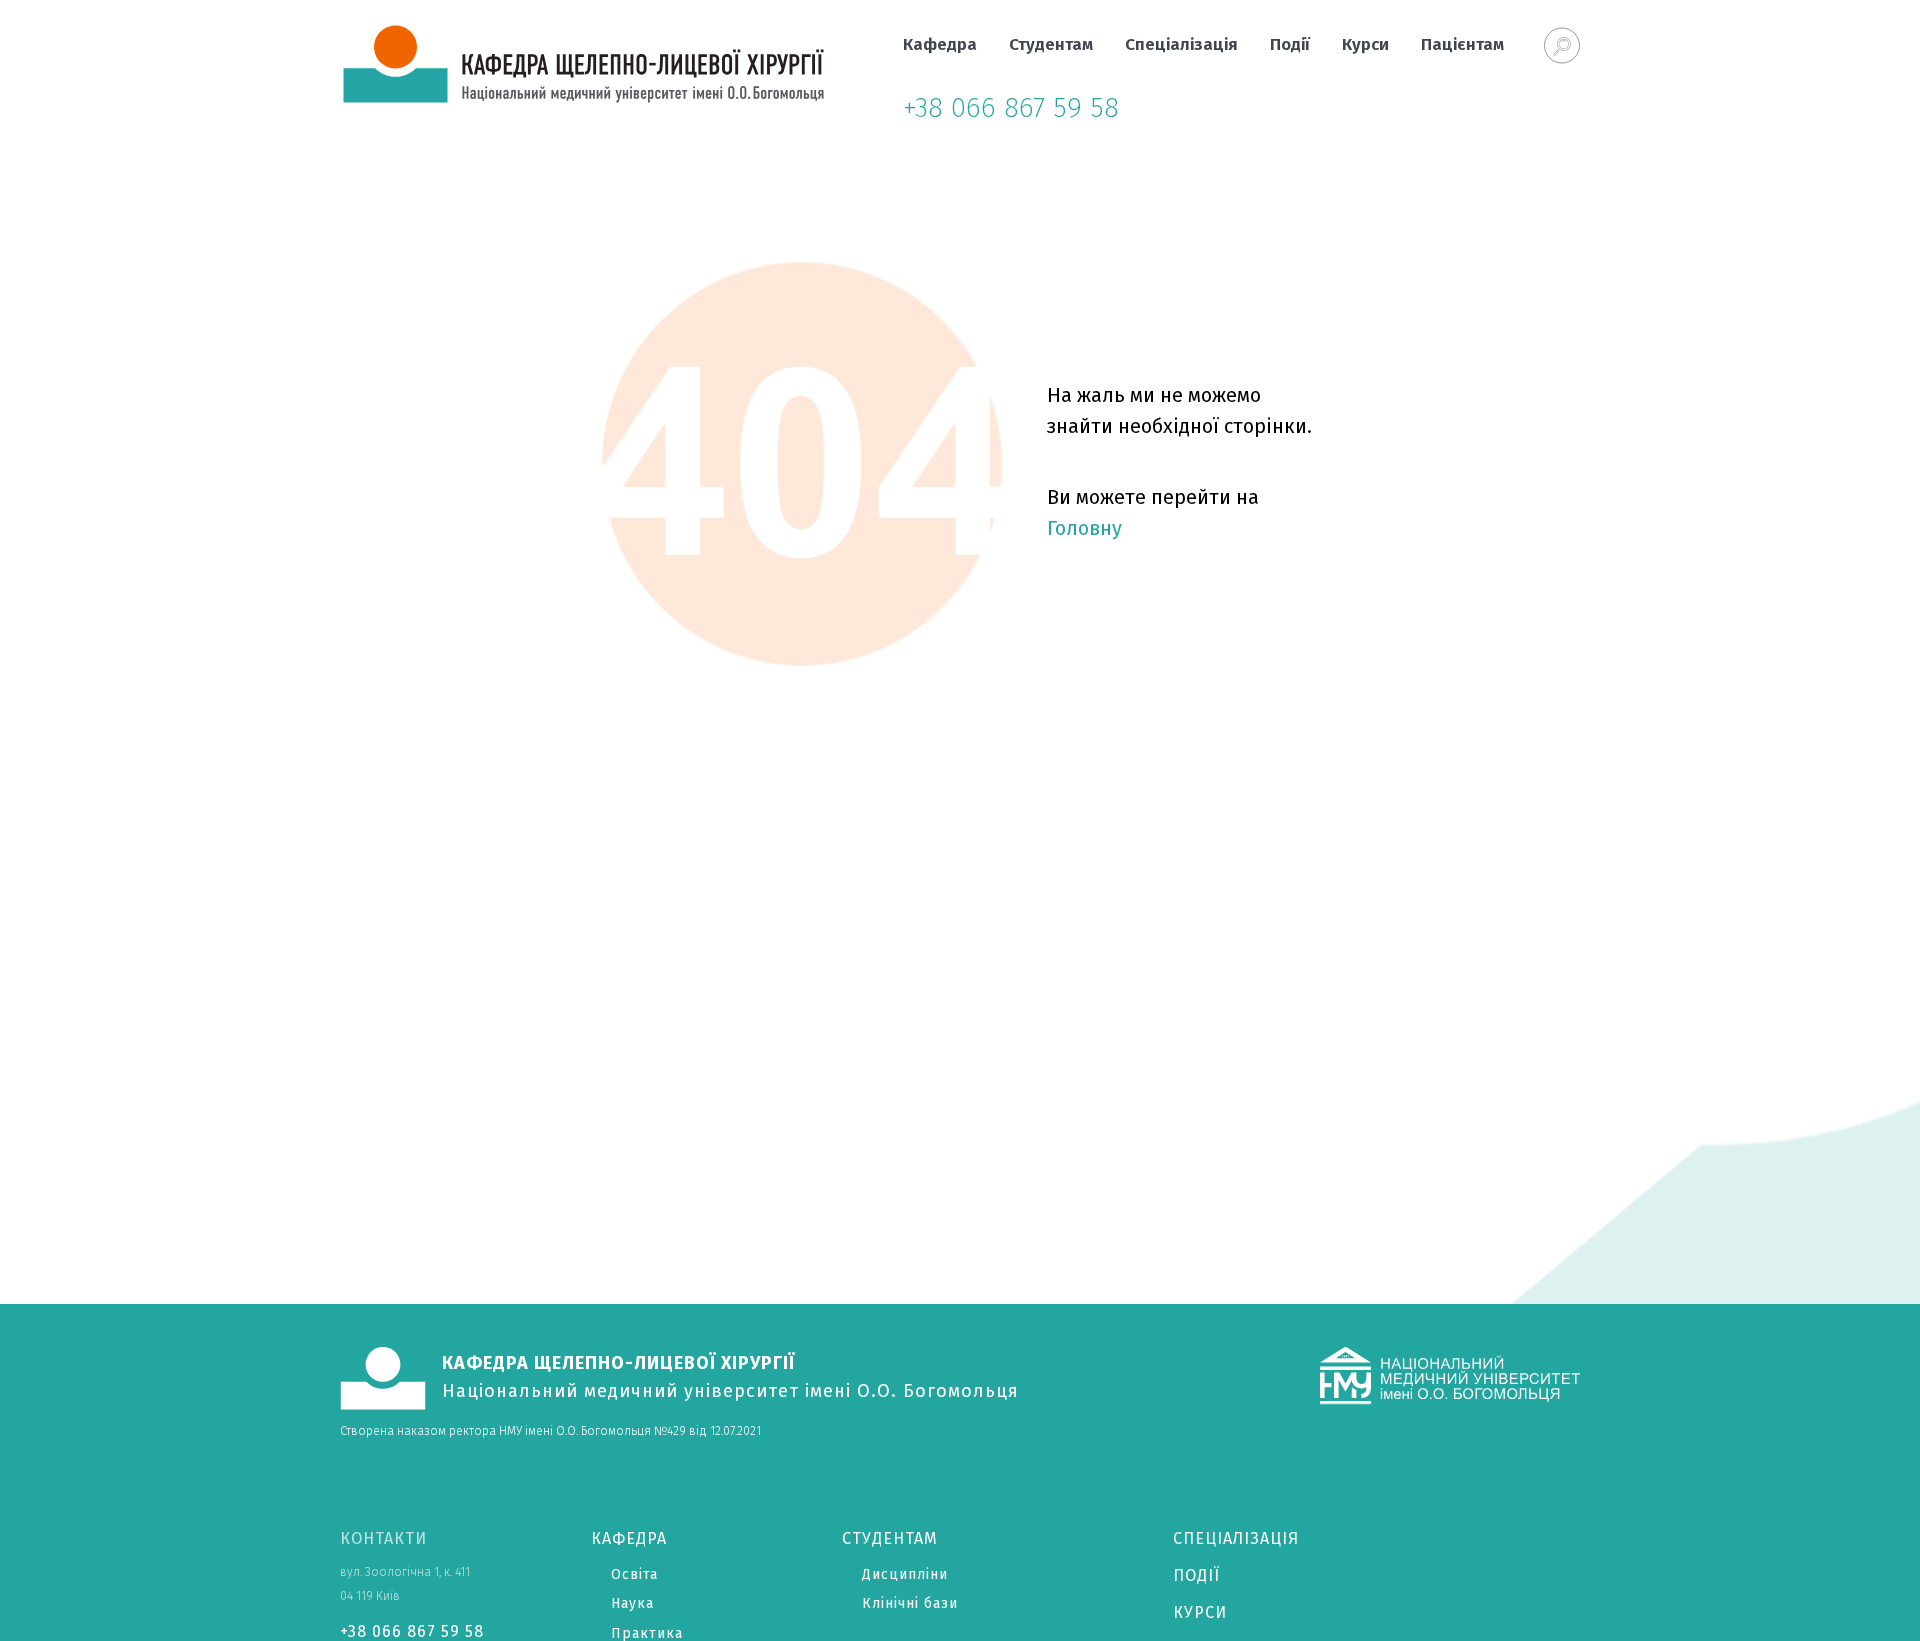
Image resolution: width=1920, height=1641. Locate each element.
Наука (632, 1603)
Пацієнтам (1462, 44)
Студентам (1051, 44)
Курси (1365, 44)
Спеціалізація (1181, 44)
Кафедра (940, 44)
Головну (1084, 528)
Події (1290, 44)
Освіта (634, 1574)
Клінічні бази (910, 1603)
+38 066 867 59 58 (1011, 107)
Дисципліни (905, 1574)
